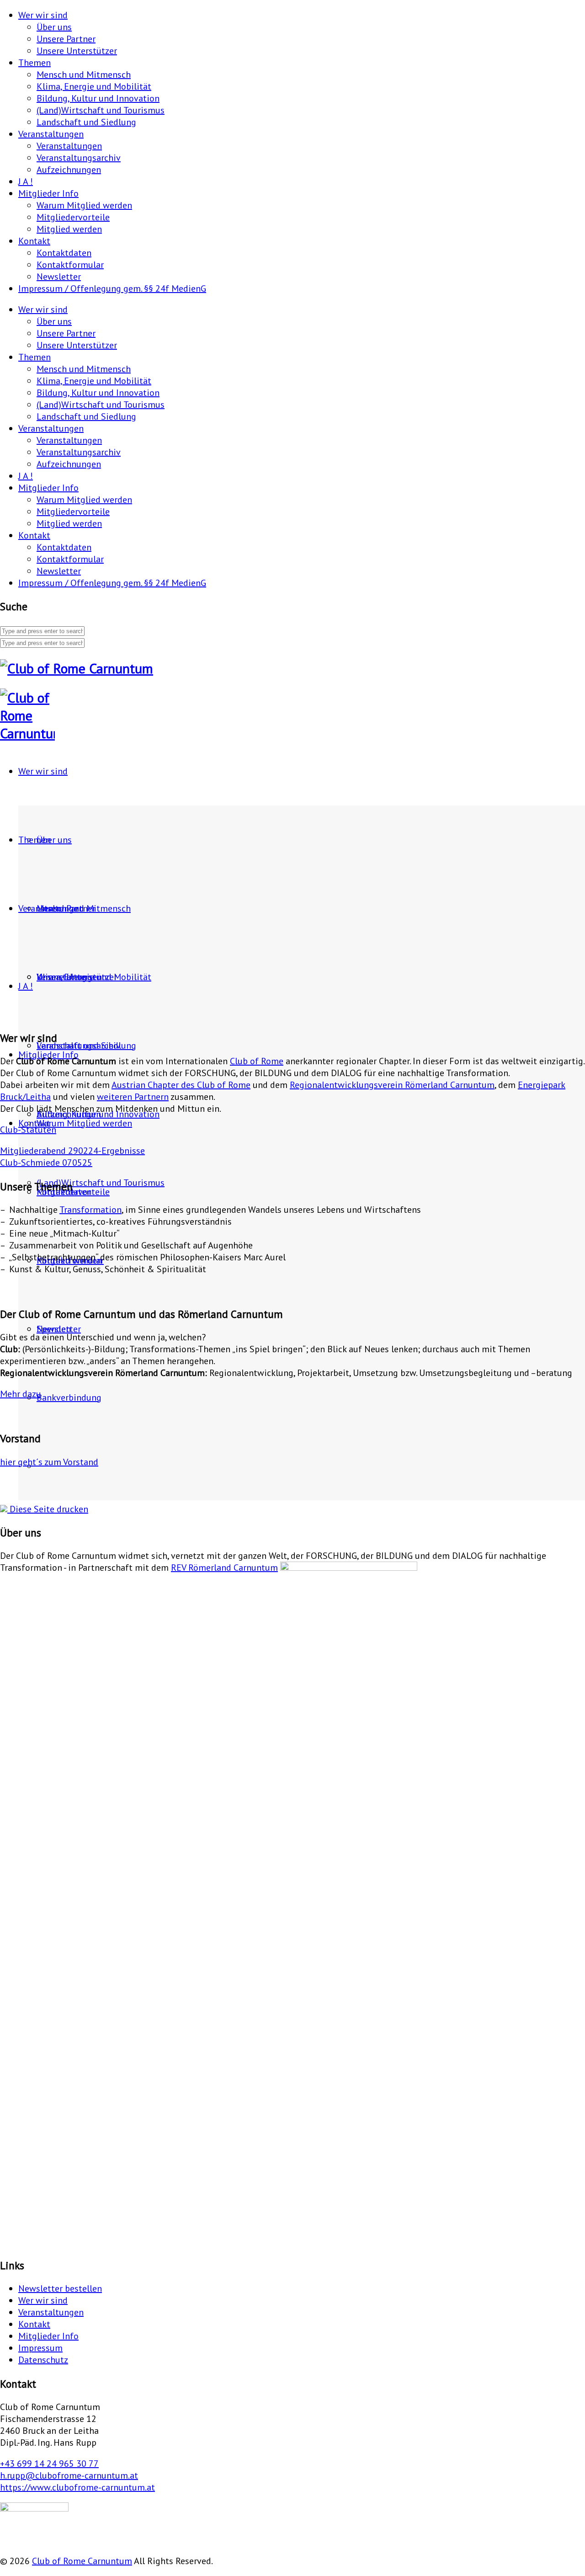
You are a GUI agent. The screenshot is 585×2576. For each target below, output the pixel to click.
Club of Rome (257, 1061)
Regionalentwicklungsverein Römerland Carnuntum (392, 1085)
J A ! (26, 181)
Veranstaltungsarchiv (79, 158)
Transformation (90, 1210)
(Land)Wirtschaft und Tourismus (101, 110)
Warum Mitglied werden (84, 205)
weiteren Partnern (133, 1097)
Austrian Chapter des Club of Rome (181, 1085)
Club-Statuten (28, 1130)
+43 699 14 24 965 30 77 (49, 2464)
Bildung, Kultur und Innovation (98, 98)
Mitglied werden (69, 229)
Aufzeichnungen (69, 170)
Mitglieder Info (48, 193)
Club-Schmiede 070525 (46, 1163)
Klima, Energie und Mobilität (94, 86)
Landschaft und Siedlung (86, 122)
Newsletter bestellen (60, 2288)
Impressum (40, 2348)
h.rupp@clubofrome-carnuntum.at (69, 2475)
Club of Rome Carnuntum (82, 2561)
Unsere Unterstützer (77, 51)
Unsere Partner (66, 39)
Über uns (54, 27)
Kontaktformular (70, 265)
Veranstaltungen (51, 134)
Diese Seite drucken (48, 1509)
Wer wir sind (43, 15)
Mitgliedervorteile (73, 217)
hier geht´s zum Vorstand (49, 1462)
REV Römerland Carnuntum (224, 1568)
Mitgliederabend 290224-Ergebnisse (72, 1151)
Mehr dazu (21, 1394)
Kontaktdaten (64, 253)
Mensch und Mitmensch (84, 75)
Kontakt (34, 241)
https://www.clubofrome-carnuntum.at (77, 2487)
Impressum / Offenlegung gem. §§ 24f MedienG (112, 288)
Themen (35, 63)
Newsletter (59, 277)
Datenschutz (43, 2360)
